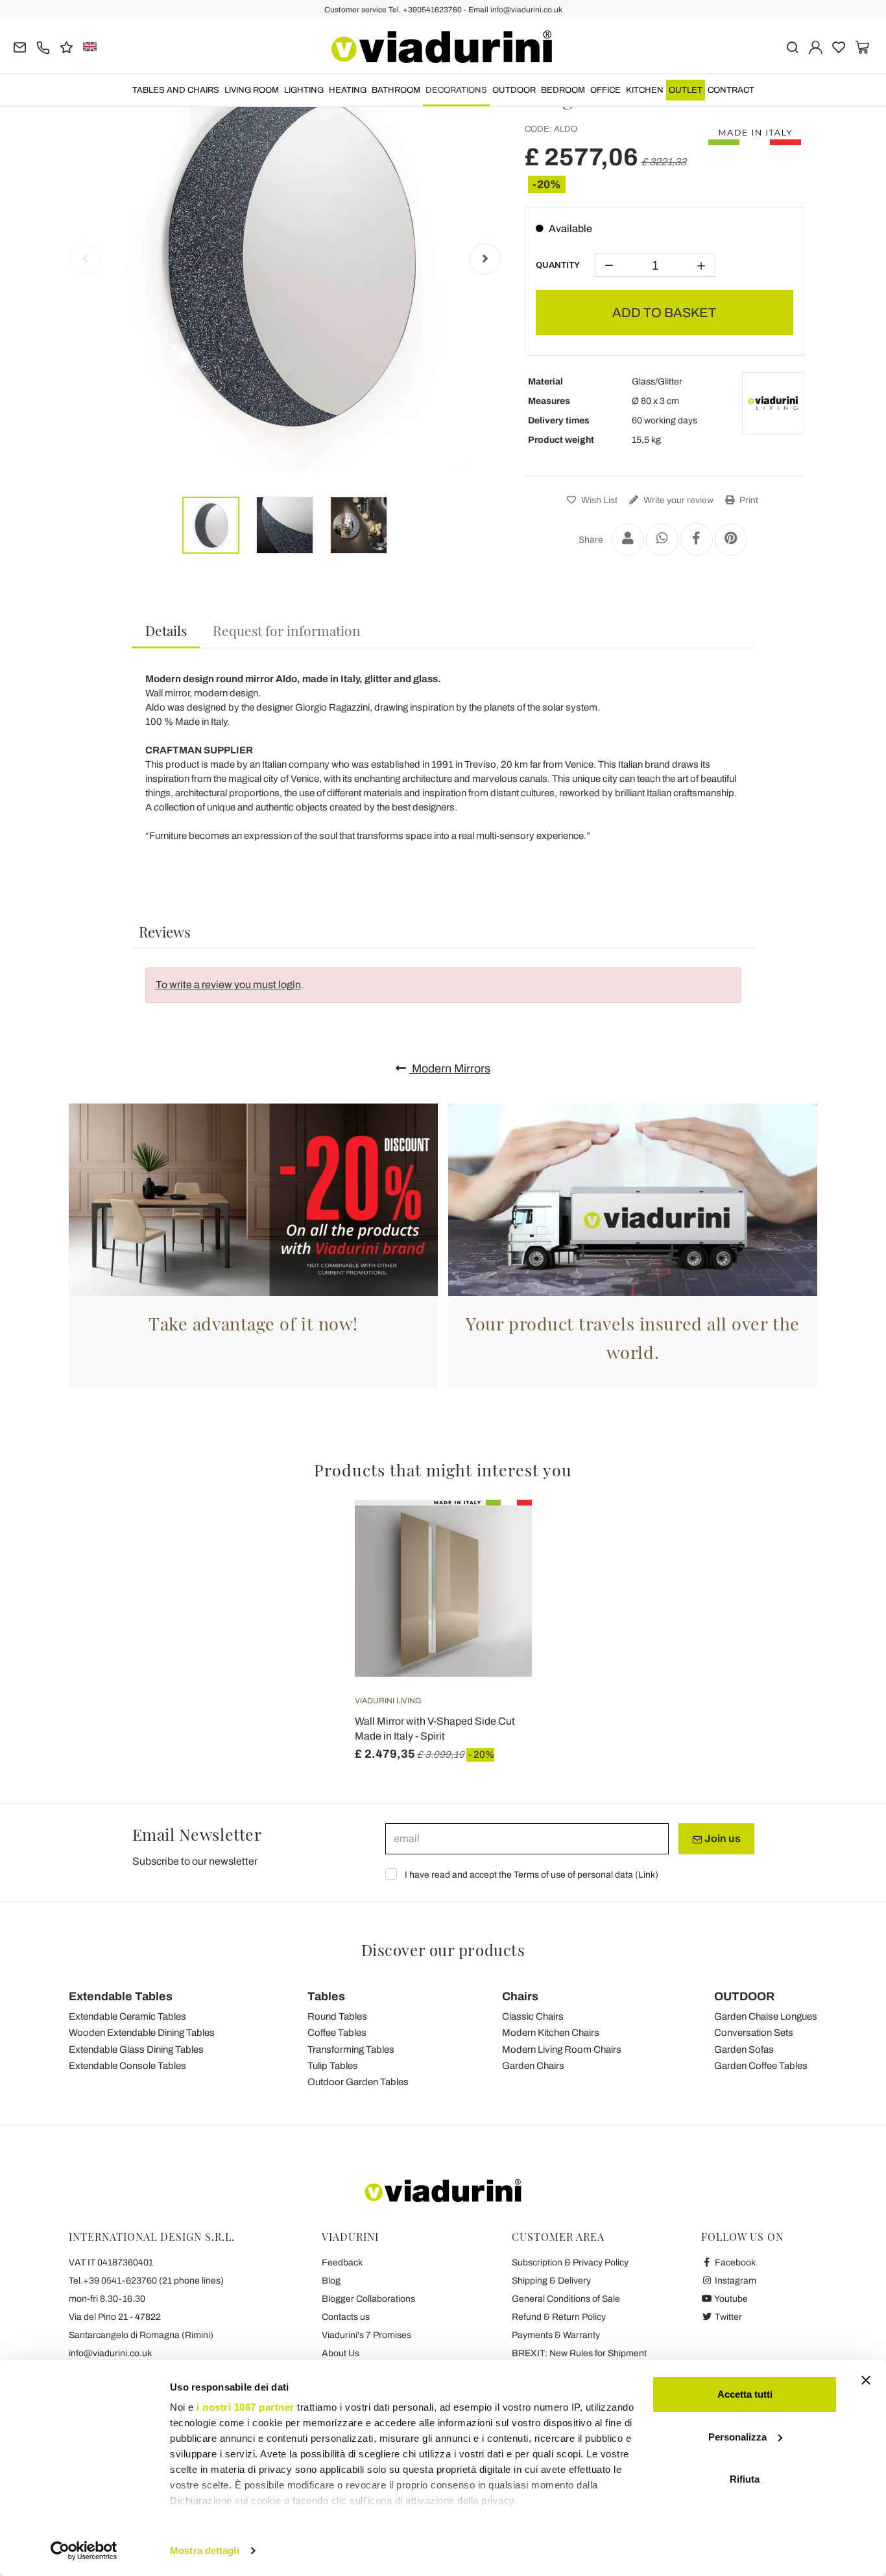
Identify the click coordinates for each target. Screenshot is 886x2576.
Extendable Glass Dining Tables (136, 2050)
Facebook (734, 2263)
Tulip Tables (333, 2066)
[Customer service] (43, 46)
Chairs (520, 1996)
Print (748, 500)
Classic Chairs (533, 2016)
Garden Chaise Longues (766, 2016)
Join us (722, 1838)
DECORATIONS (456, 90)
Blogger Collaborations (368, 2299)
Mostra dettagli (205, 2550)
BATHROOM (396, 90)
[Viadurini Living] (773, 403)
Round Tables (337, 2016)
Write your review (677, 500)
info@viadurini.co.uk (110, 2353)
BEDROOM (563, 90)
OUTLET (686, 90)
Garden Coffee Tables (761, 2066)
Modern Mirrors (450, 1069)
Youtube (730, 2299)
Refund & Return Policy (559, 2317)
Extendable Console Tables (127, 2066)
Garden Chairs (533, 2066)
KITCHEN (645, 90)
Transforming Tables (351, 2050)
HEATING (348, 90)
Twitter (727, 2317)
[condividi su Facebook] (697, 539)
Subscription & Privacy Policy (570, 2263)
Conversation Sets (754, 2033)
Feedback (342, 2263)
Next (485, 259)
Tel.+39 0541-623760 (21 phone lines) (146, 2281)
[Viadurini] (442, 47)
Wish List (598, 500)
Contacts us (346, 2317)
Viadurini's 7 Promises (366, 2335)
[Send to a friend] (628, 539)
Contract (731, 90)
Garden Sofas (744, 2050)
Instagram (735, 2281)
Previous (85, 259)
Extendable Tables (121, 1996)
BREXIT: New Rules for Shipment (579, 2353)
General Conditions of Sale (566, 2299)
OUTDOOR (514, 90)
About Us (341, 2353)
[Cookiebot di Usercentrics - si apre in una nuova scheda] (84, 2551)
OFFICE (605, 90)
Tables (326, 1996)
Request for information (287, 630)
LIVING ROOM (252, 90)
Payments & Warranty (556, 2335)
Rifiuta (745, 2479)
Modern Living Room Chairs (562, 2050)
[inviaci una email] (20, 46)
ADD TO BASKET (664, 313)
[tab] (166, 631)
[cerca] (792, 46)
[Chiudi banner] (866, 2380)
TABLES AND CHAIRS (176, 90)
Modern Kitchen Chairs (551, 2033)
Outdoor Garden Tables (358, 2082)
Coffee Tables (337, 2033)
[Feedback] (66, 46)
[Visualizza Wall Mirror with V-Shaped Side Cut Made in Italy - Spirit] (499, 1532)
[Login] (816, 46)
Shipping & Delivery (551, 2281)
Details (166, 630)
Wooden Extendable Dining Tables (142, 2033)
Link (647, 1875)
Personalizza (737, 2437)
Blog (331, 2281)
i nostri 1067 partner (245, 2407)
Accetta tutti (745, 2394)
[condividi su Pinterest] (731, 539)
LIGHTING (304, 90)
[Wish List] (499, 1564)
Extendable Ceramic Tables (127, 2016)
